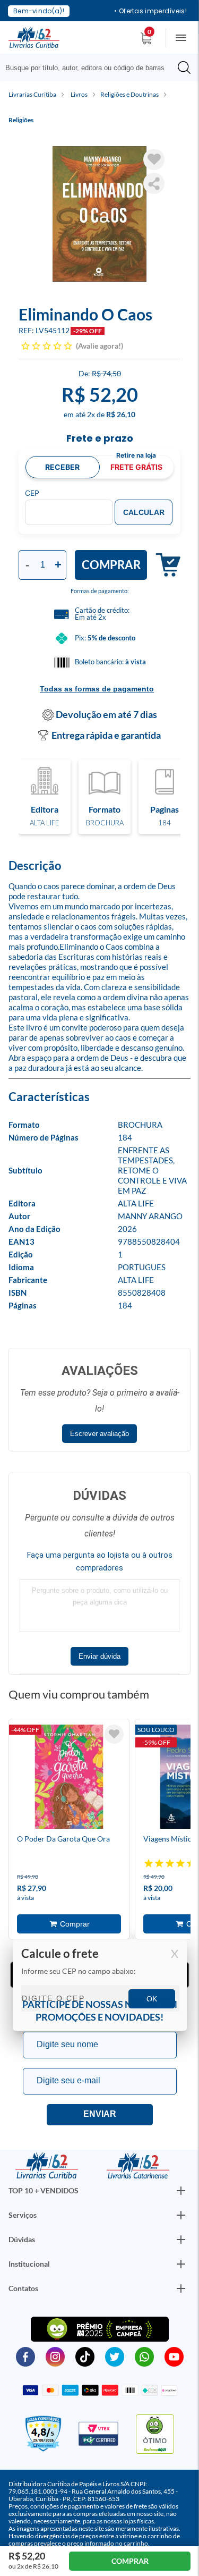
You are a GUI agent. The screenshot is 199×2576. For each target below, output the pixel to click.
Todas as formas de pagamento (97, 689)
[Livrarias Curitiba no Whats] (144, 2356)
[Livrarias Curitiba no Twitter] (115, 2356)
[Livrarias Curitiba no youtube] (174, 2356)
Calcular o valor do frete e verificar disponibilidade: (100, 1986)
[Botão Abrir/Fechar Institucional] (181, 2191)
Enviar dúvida (99, 1656)
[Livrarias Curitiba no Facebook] (25, 2356)
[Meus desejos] (114, 1734)
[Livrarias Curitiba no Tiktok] (85, 2356)
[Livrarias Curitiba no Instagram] (55, 2356)
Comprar (111, 565)
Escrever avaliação (99, 1434)
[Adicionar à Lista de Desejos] (154, 159)
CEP (32, 493)
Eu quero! (100, 2115)
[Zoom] (99, 214)
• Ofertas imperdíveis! (150, 11)
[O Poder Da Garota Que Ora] (69, 1778)
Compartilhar (154, 183)
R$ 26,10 (121, 414)
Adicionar (164, 565)
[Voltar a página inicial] (34, 37)
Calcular (144, 512)
